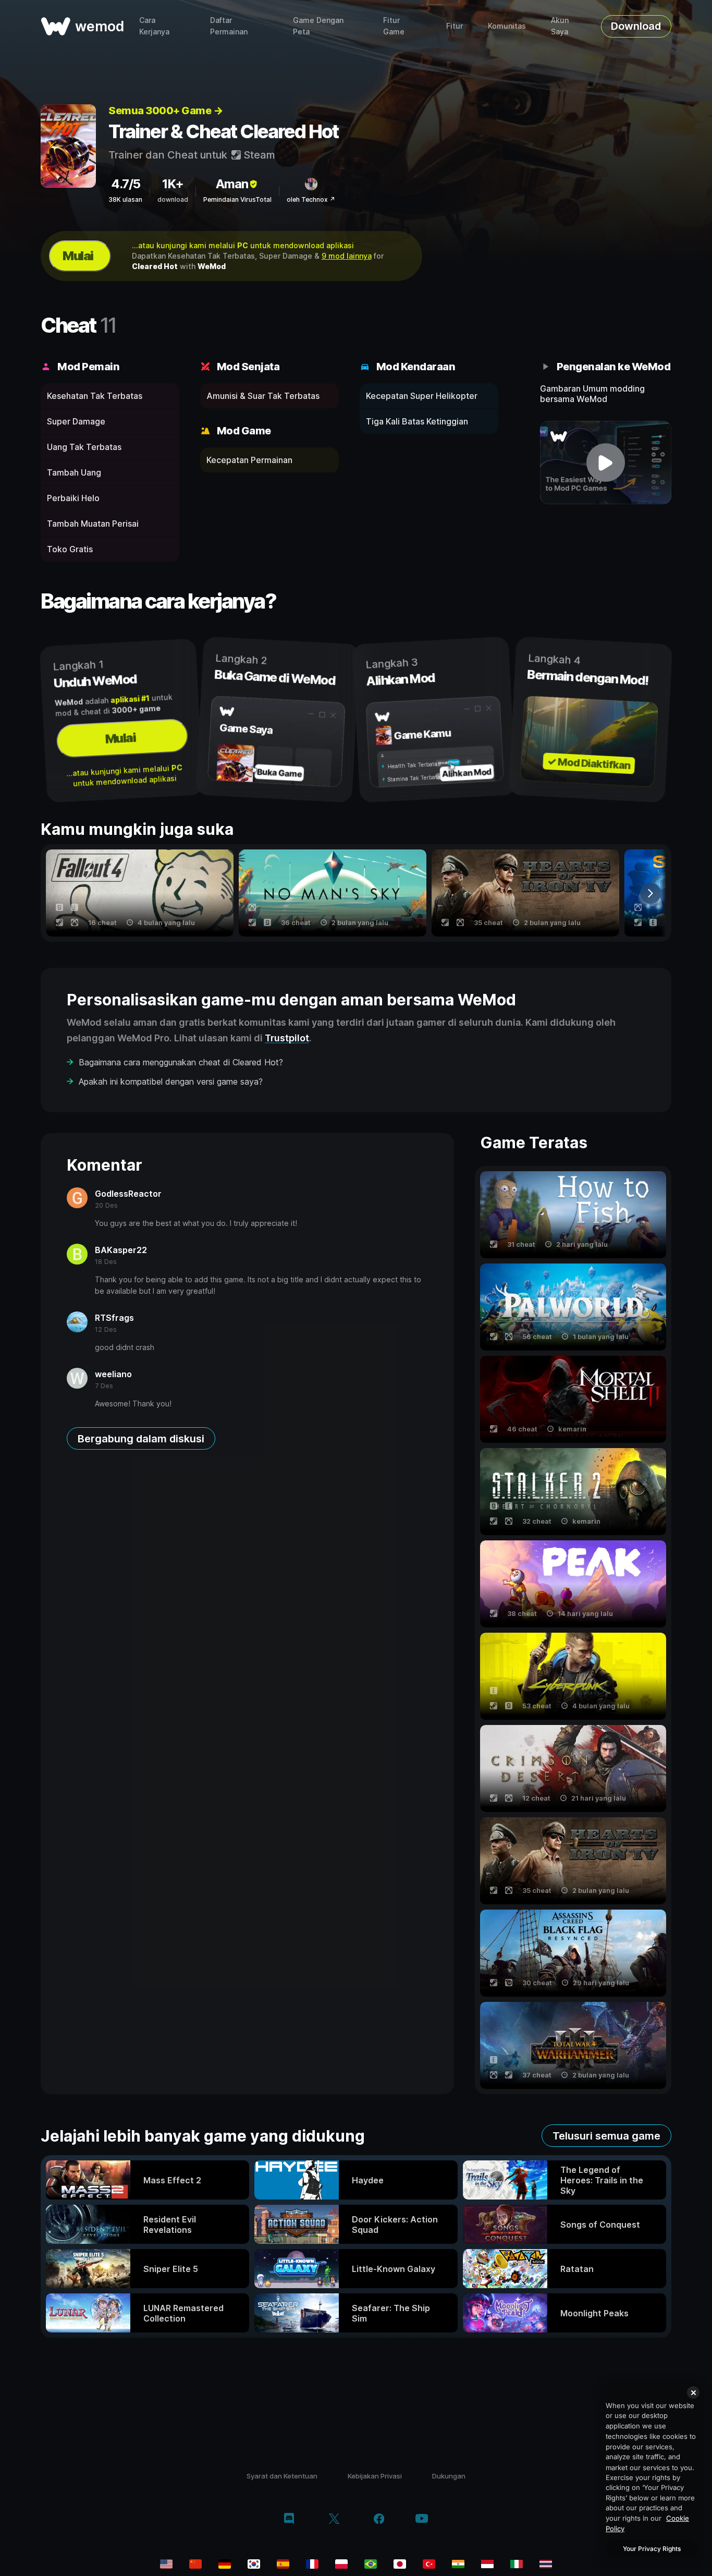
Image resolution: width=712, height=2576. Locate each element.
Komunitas (507, 26)
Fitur (455, 26)
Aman (232, 184)
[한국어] (254, 2564)
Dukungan (449, 2476)
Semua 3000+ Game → (165, 111)
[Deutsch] (225, 2564)
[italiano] (517, 2564)
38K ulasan (125, 199)
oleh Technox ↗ (311, 199)
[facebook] (379, 2520)
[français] (312, 2564)
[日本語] (400, 2564)
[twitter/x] (334, 2520)
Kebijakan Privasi (375, 2476)
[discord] (289, 2520)
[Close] (693, 2392)
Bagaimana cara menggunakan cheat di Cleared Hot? (181, 1062)
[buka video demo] (606, 463)
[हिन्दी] (458, 2564)
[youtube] (422, 2519)
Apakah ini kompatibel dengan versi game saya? (171, 1082)
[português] (371, 2564)
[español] (283, 2564)
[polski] (341, 2564)
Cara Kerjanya (154, 26)
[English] (166, 2564)
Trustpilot (287, 1038)
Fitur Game (394, 26)
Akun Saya (560, 26)
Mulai (78, 256)
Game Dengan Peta (318, 26)
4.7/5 (126, 184)
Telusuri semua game (606, 2136)
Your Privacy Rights (652, 2549)
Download (636, 26)
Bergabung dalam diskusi (141, 1439)
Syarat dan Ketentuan (282, 2476)
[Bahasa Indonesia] (487, 2564)
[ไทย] (546, 2564)
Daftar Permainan (229, 26)
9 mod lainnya (347, 256)
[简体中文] (195, 2564)
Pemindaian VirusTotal (237, 199)
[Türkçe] (429, 2564)
